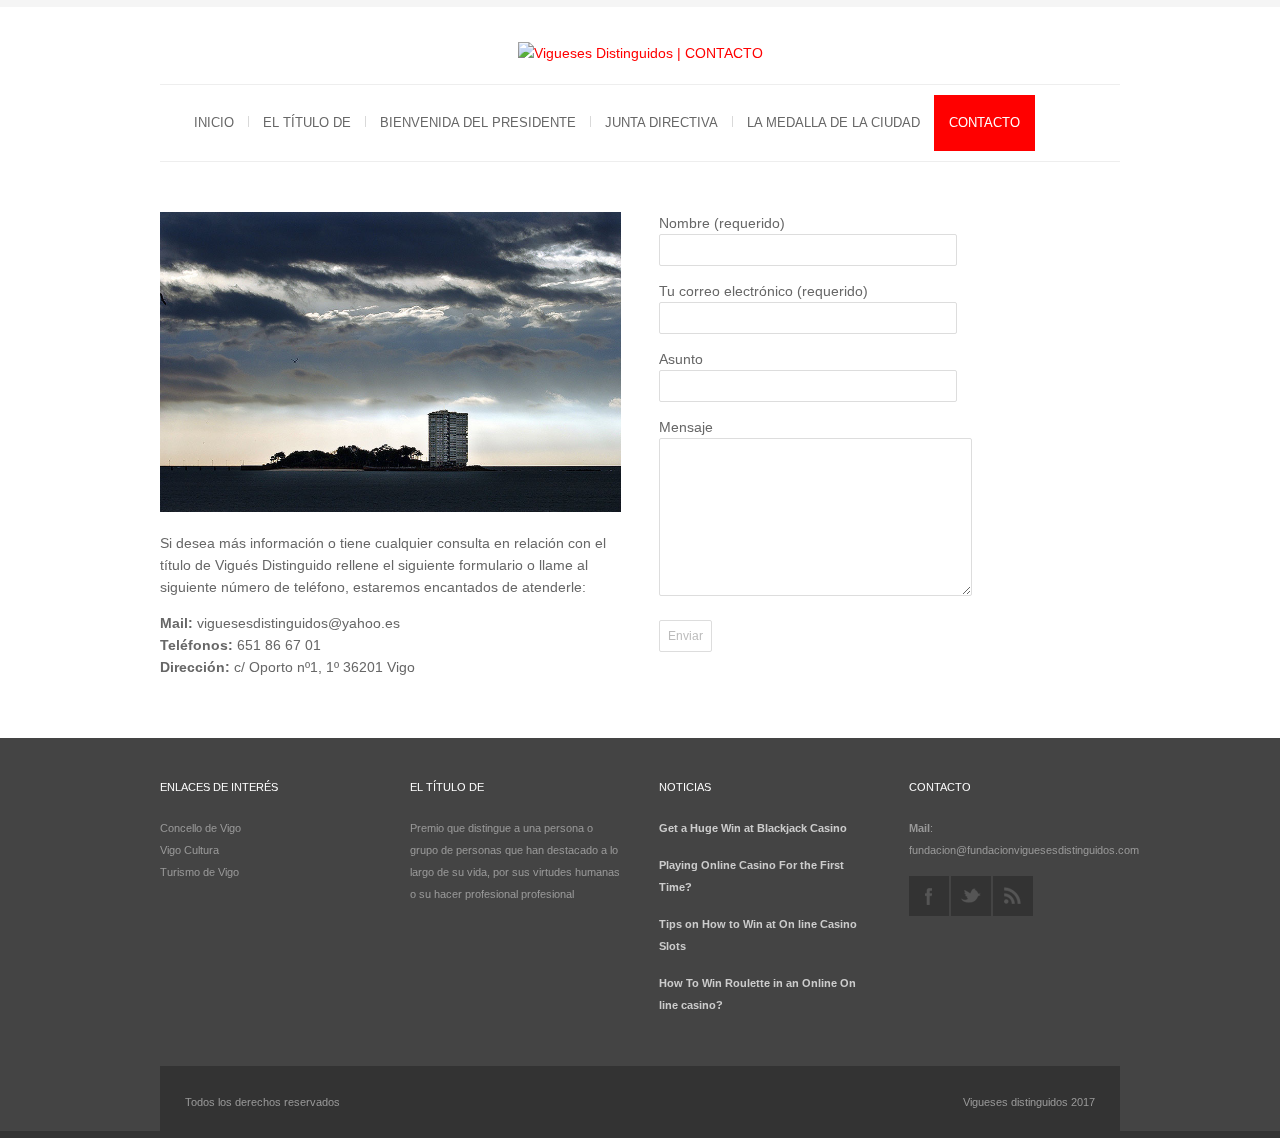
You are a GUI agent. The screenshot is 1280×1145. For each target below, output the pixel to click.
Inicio (214, 122)
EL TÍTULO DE (307, 122)
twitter (971, 896)
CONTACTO (984, 122)
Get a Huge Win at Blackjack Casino (753, 828)
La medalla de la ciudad (833, 122)
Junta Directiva (661, 122)
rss (1013, 896)
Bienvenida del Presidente (478, 122)
